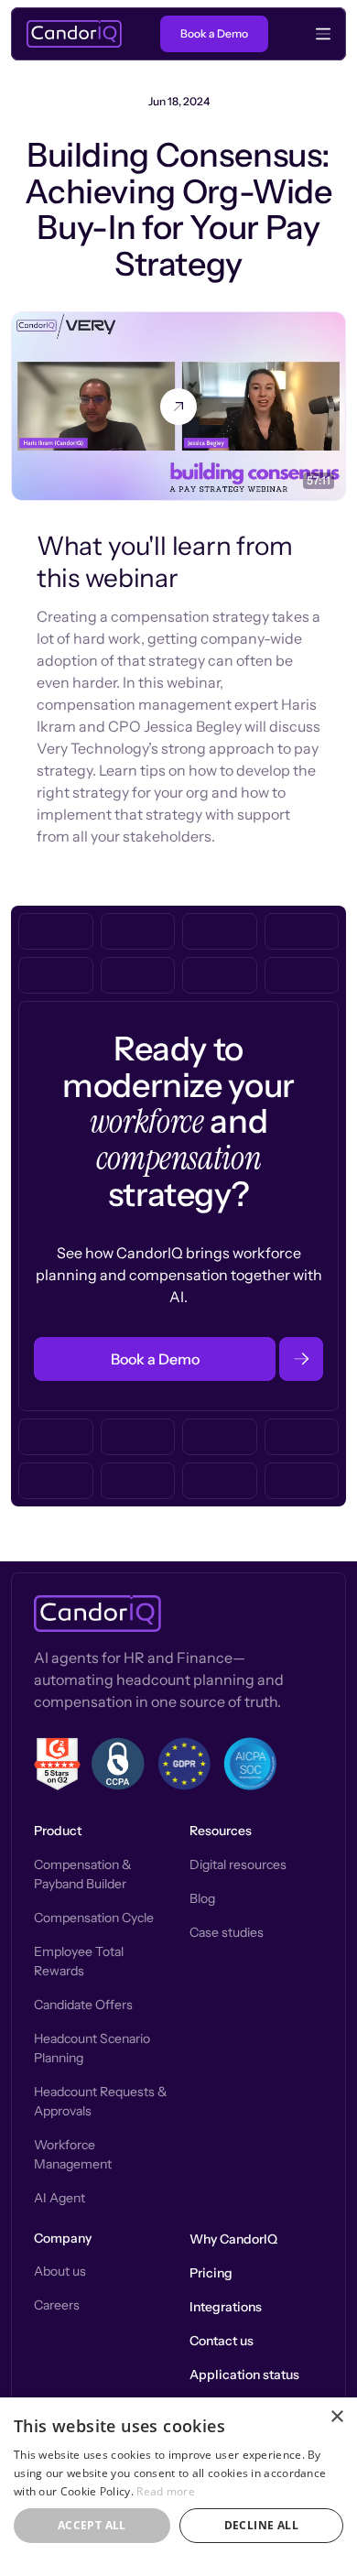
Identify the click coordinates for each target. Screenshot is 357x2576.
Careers (57, 2305)
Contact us (222, 2341)
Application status (244, 2375)
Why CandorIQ (233, 2239)
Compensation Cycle (94, 1918)
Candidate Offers (83, 2005)
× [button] (336, 2417)
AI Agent (59, 2198)
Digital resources (238, 1864)
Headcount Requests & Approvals (101, 2101)
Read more (166, 2491)
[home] (74, 34)
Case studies (227, 1932)
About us (60, 2271)
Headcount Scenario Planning (92, 2048)
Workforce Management (73, 2154)
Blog (202, 1898)
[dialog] (178, 2487)
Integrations (226, 2307)
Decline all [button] (261, 2525)
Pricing (211, 2273)
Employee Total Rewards (79, 1961)
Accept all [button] (92, 2525)
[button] (314, 34)
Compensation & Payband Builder (83, 1874)
